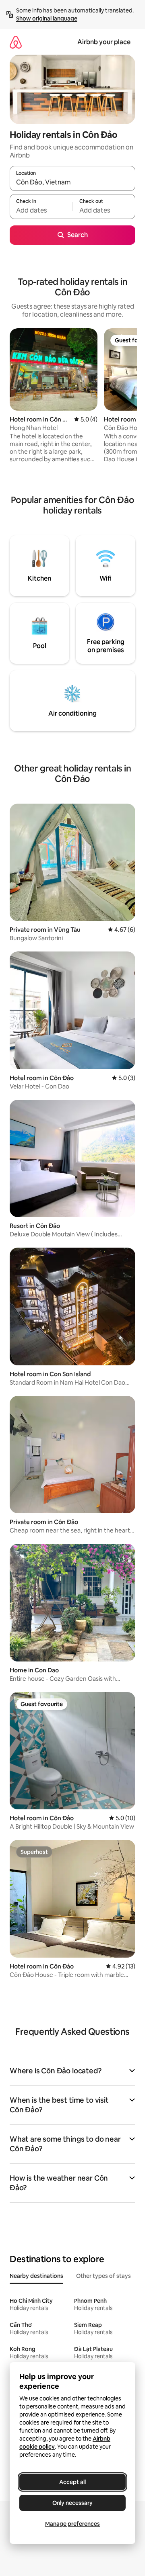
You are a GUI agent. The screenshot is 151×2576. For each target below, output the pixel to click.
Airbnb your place (104, 42)
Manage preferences (72, 2524)
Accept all (72, 2482)
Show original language (47, 18)
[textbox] (41, 210)
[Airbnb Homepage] (16, 42)
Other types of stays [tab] (103, 2276)
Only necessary (72, 2503)
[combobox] (72, 182)
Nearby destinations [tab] (36, 2276)
